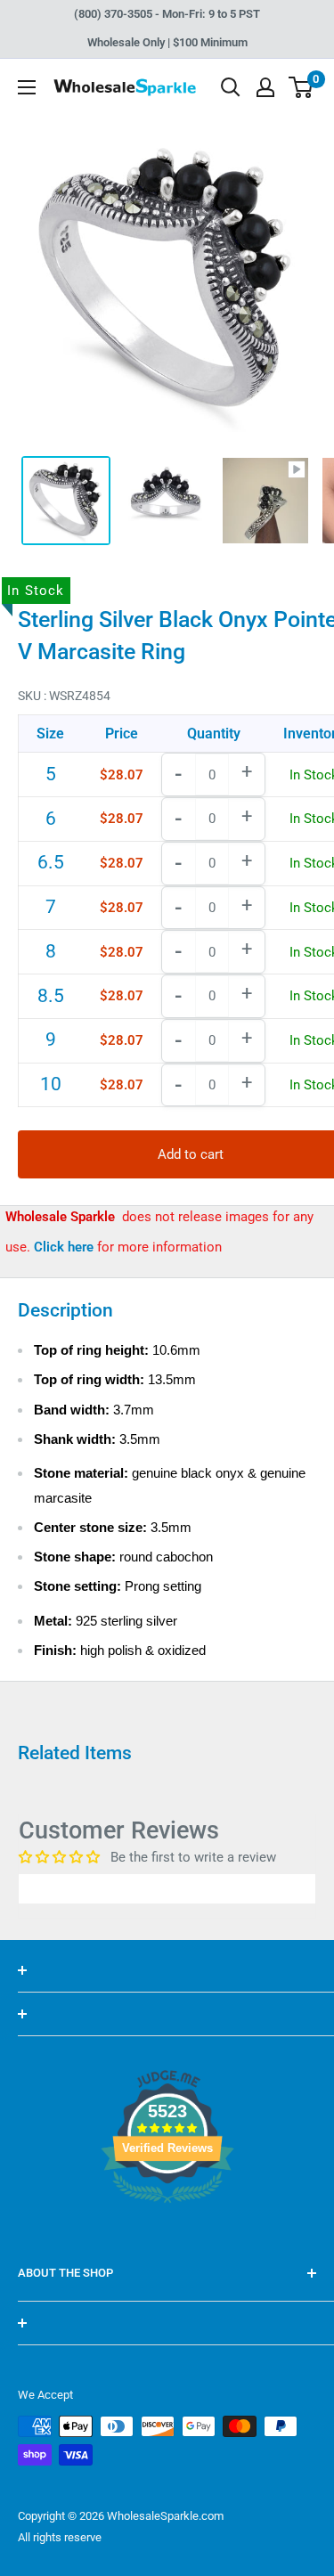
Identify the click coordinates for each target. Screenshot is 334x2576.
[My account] (265, 87)
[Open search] (231, 87)
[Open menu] (27, 87)
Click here (65, 1247)
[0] (301, 87)
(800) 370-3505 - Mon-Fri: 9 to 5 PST (167, 14)
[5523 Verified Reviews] (167, 2233)
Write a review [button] (167, 1888)
